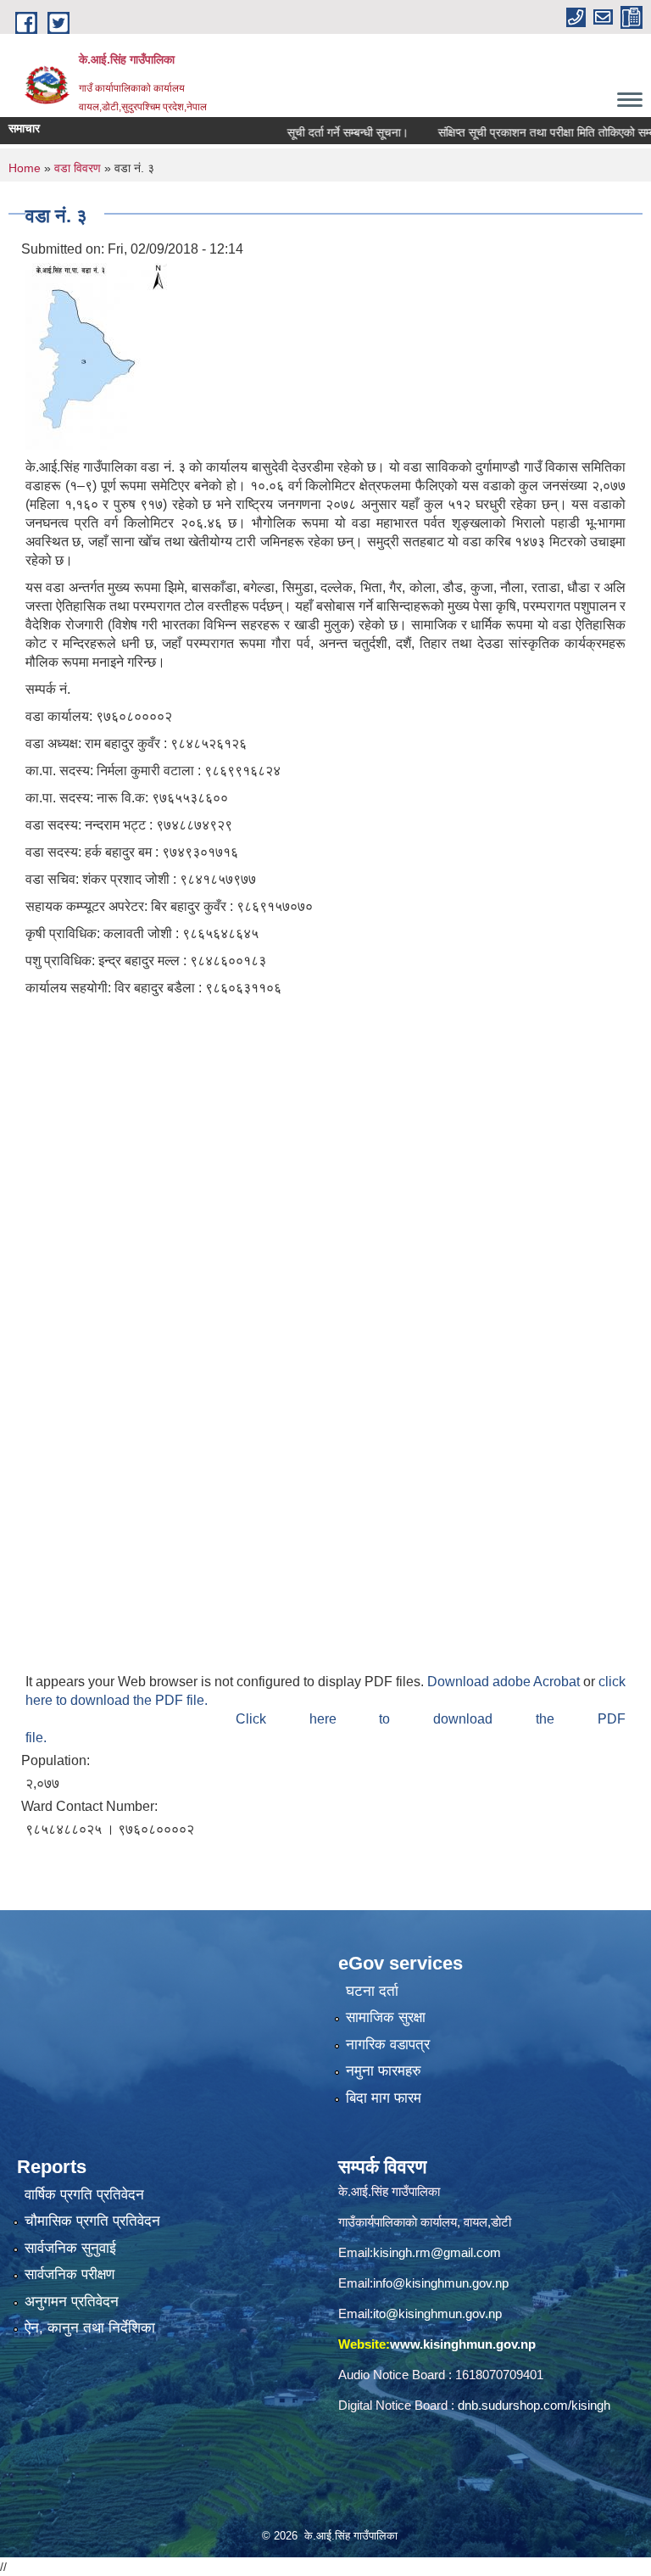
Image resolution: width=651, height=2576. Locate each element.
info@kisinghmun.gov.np (441, 2283)
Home (25, 168)
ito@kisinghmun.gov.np (437, 2313)
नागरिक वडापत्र (388, 2045)
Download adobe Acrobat (505, 1682)
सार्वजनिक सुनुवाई (70, 2248)
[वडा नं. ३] (96, 355)
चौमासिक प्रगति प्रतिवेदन (92, 2221)
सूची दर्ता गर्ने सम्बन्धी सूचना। (317, 132)
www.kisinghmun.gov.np (463, 2344)
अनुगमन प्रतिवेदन (72, 2302)
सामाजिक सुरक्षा (386, 2017)
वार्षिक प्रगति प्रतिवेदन (84, 2195)
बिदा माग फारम (384, 2098)
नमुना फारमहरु (384, 2071)
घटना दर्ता (372, 1991)
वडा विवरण (78, 168)
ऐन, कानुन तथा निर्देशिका (90, 2328)
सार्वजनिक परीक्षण (70, 2274)
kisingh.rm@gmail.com (437, 2252)
